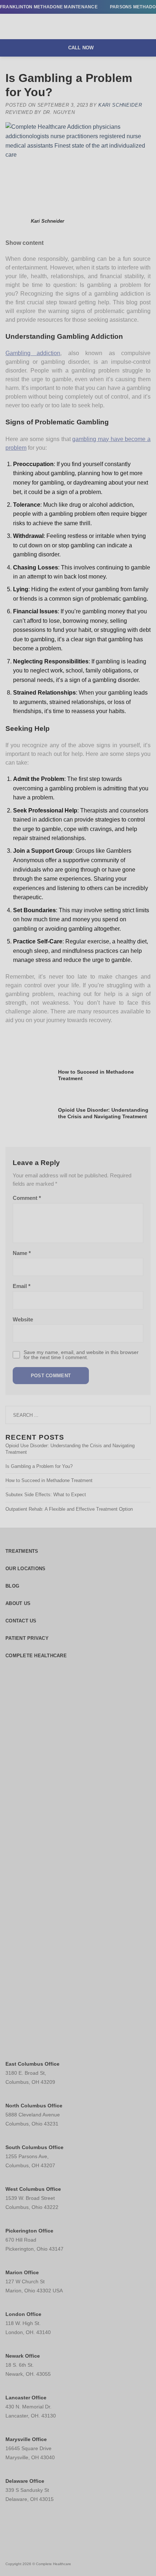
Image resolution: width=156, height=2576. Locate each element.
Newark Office (23, 2356)
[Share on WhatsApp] (13, 1038)
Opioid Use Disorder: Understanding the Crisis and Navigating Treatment (70, 1449)
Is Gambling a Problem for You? (39, 1466)
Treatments (22, 1551)
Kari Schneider (120, 105)
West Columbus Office (33, 2189)
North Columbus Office (34, 2106)
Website (23, 1320)
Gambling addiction (33, 353)
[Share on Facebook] (27, 1038)
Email (22, 1286)
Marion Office (22, 2272)
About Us (18, 1603)
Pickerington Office (29, 2231)
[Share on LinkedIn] (83, 1038)
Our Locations (25, 1569)
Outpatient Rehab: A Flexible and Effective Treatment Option (69, 1509)
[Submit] (142, 1415)
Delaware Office (25, 2481)
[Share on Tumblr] (97, 1038)
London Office (23, 2314)
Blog (12, 1586)
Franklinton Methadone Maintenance (49, 7)
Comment (27, 1198)
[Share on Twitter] (41, 1038)
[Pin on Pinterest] (69, 1038)
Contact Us (21, 1621)
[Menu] (10, 27)
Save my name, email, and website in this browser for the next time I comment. (81, 1355)
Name (22, 1253)
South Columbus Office (34, 2147)
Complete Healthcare (36, 1656)
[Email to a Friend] (55, 1038)
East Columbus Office (32, 2064)
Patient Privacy (27, 1638)
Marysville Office (26, 2439)
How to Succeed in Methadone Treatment (49, 1480)
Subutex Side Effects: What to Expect (46, 1495)
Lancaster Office (26, 2398)
